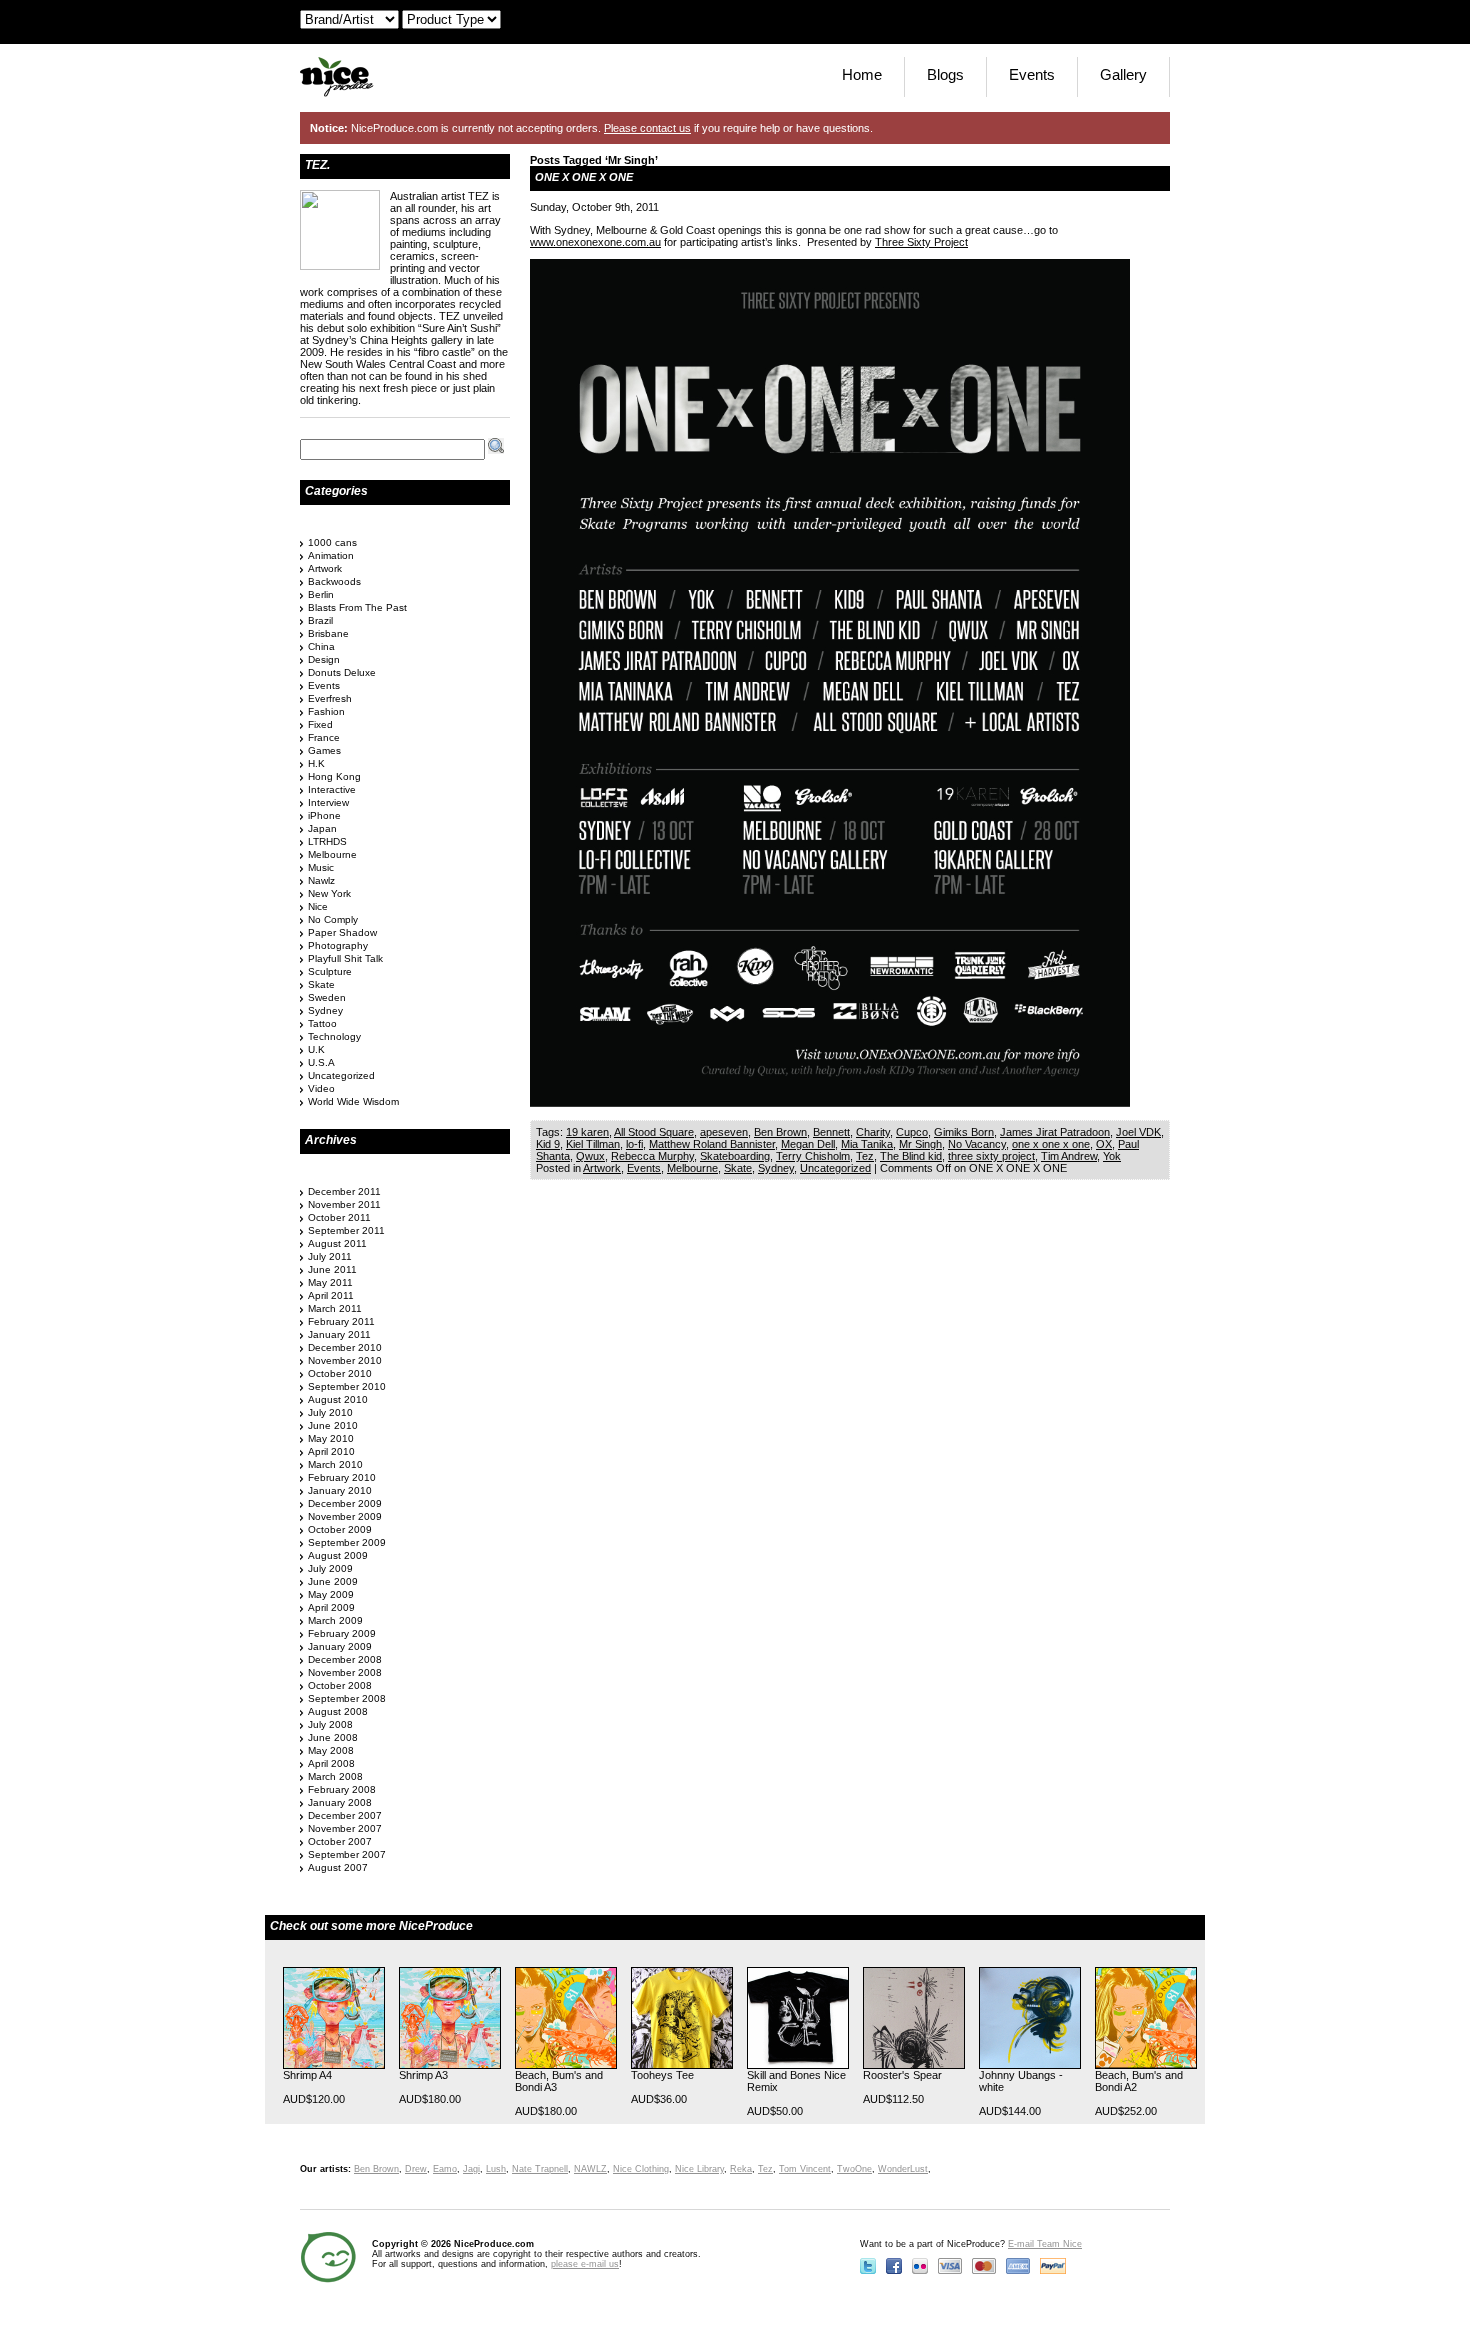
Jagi (471, 2169)
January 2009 (340, 1646)
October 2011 (339, 1217)
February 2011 (341, 1321)
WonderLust (903, 2169)
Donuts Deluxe (342, 672)
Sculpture (330, 971)
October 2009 (340, 1529)
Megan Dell (808, 1144)
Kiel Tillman (593, 1144)
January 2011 (339, 1334)
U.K (316, 1049)
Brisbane (328, 633)
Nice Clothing (641, 2169)
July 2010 (330, 1412)
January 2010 (340, 1490)
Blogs (945, 74)
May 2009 (331, 1594)
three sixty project (991, 1156)
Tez (865, 1156)
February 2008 (342, 1789)
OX (1104, 1144)
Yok (1112, 1156)
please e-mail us (585, 2264)
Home (862, 74)
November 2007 (345, 1828)
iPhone (324, 815)
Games (324, 750)
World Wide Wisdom (353, 1101)
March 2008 (335, 1776)
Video (321, 1088)
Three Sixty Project (921, 242)
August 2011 (337, 1243)
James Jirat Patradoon (1055, 1132)
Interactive (332, 789)
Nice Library (699, 2169)
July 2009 (330, 1568)
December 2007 (345, 1815)
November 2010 (345, 1360)
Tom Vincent (805, 2169)
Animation (331, 555)
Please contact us (647, 128)
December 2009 (345, 1503)
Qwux (590, 1156)
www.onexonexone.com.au (595, 242)
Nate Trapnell (540, 2169)
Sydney (776, 1168)
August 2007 (338, 1867)
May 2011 (330, 1282)
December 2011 (344, 1191)
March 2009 (335, 1620)
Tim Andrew (1069, 1156)
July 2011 (330, 1256)
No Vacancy (977, 1144)
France (324, 737)
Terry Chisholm (813, 1156)
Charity (873, 1132)
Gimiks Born (964, 1132)
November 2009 (345, 1516)
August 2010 (338, 1399)
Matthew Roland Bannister (712, 1144)
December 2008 (345, 1659)
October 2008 (340, 1685)
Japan (322, 828)
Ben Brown (780, 1132)
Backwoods (334, 581)
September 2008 (347, 1698)
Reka (741, 2169)
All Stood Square (654, 1132)
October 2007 (340, 1841)
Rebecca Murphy (652, 1156)
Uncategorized (835, 1168)
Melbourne (692, 1168)
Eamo (445, 2169)
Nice (318, 906)
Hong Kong (334, 776)
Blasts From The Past (357, 607)
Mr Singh (920, 1144)
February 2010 (342, 1477)
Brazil (320, 620)
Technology (334, 1036)
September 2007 (347, 1854)
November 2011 (344, 1204)
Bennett (831, 1132)
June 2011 (332, 1269)
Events (1032, 74)
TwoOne (854, 2169)
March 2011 (335, 1308)
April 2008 (331, 1763)
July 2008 (330, 1724)
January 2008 (340, 1802)
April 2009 (331, 1607)
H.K (316, 763)
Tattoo (322, 1023)
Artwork (602, 1168)
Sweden (327, 997)
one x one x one (1051, 1144)
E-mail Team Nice (1045, 2244)
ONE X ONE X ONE (584, 177)
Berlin (321, 594)
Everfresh (330, 698)
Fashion (326, 711)
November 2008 (345, 1672)
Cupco (912, 1132)
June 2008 (333, 1737)
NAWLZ (590, 2169)
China (321, 646)
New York (329, 893)
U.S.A (321, 1062)
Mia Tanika (867, 1144)
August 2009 (338, 1555)
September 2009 (347, 1542)
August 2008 (338, 1711)
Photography (338, 945)
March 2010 (335, 1464)
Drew (416, 2169)
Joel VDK (1138, 1132)
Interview (328, 802)
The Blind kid (911, 1156)
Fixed (320, 724)
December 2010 (345, 1347)
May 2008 (331, 1750)
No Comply (333, 919)
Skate (738, 1168)
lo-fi (634, 1144)
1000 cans (332, 542)
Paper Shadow (342, 932)
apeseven (724, 1132)
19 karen (587, 1132)
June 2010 (333, 1425)
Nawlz (321, 880)
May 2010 (331, 1438)
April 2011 (331, 1295)
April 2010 (331, 1451)
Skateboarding (735, 1156)
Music (321, 867)
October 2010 (340, 1373)
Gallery (1123, 74)
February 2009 (342, 1633)
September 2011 (346, 1230)
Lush (496, 2169)
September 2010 (347, 1386)
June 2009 (333, 1581)
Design (324, 659)
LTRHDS (327, 841)
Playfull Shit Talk (345, 958)
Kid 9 (548, 1144)
